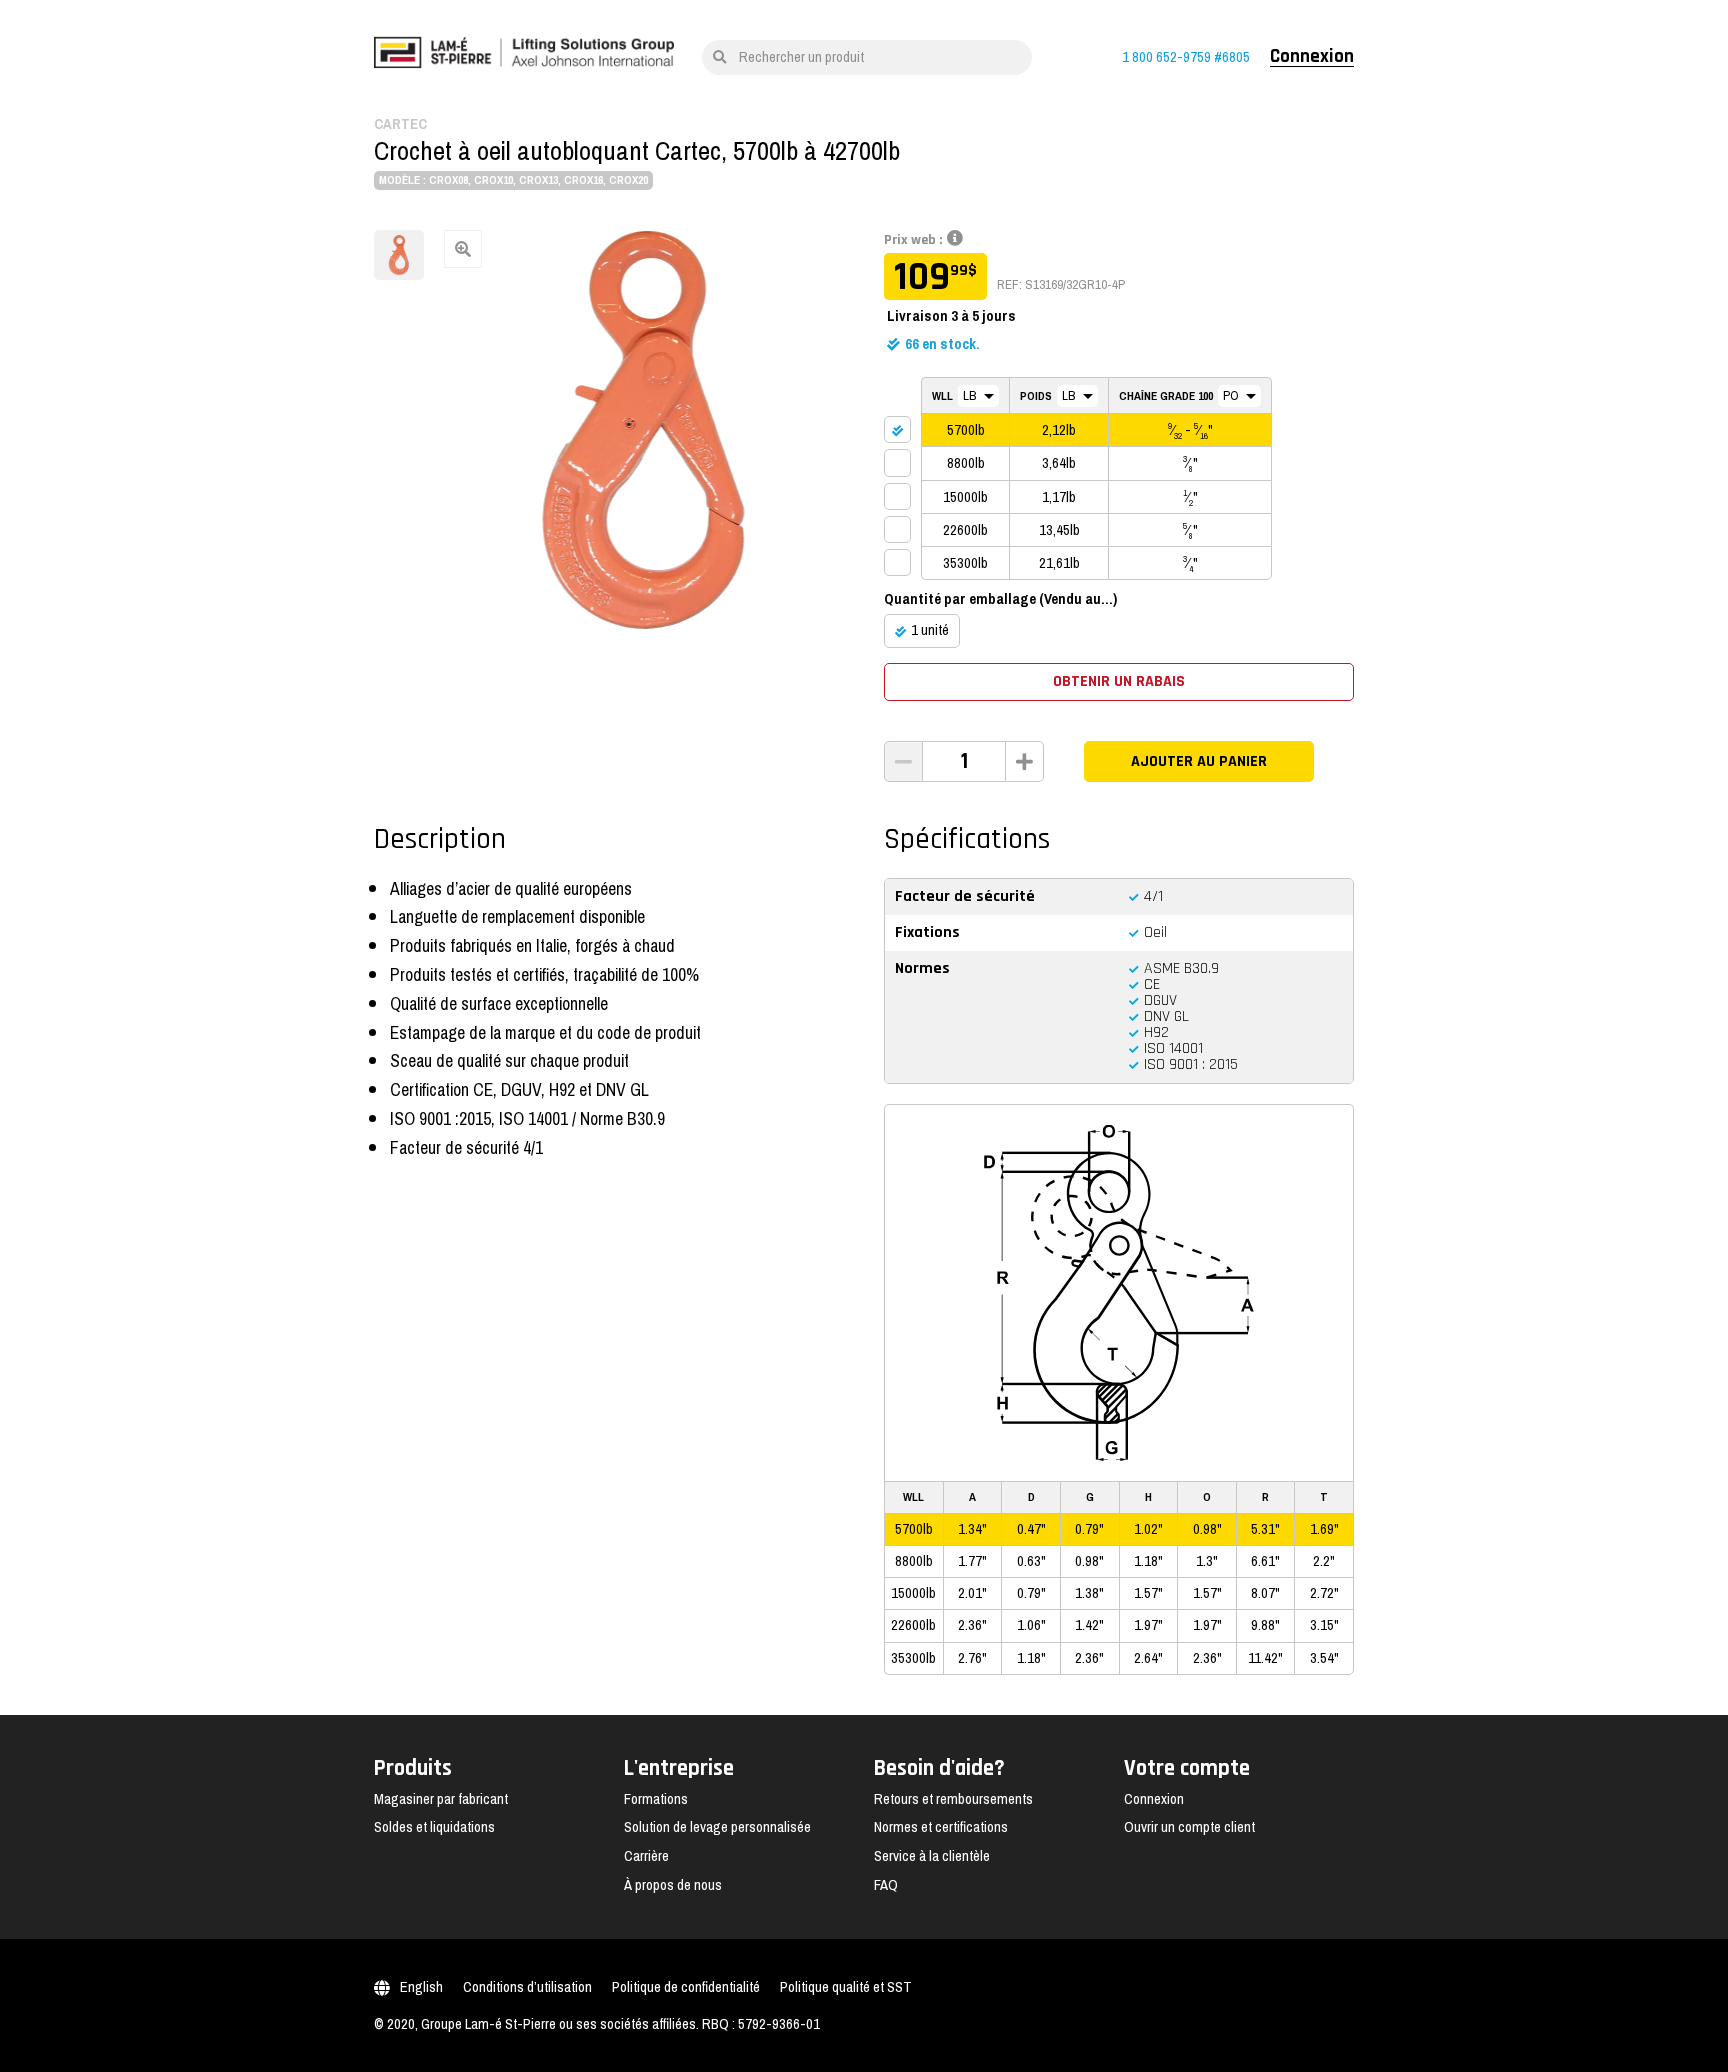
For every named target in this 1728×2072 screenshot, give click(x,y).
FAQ (886, 1885)
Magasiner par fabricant (441, 1799)
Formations (656, 1799)
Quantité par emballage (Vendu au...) (1000, 599)
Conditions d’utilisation (527, 1987)
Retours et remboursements (953, 1799)
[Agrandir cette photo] (644, 430)
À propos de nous (673, 1885)
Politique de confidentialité (686, 1987)
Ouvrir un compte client (1189, 1827)
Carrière (646, 1856)
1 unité (930, 630)
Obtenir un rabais (1119, 681)
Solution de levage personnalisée (717, 1827)
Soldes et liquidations (434, 1827)
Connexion (1312, 57)
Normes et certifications (941, 1827)
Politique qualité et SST (846, 1987)
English (421, 1987)
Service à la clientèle (932, 1856)
